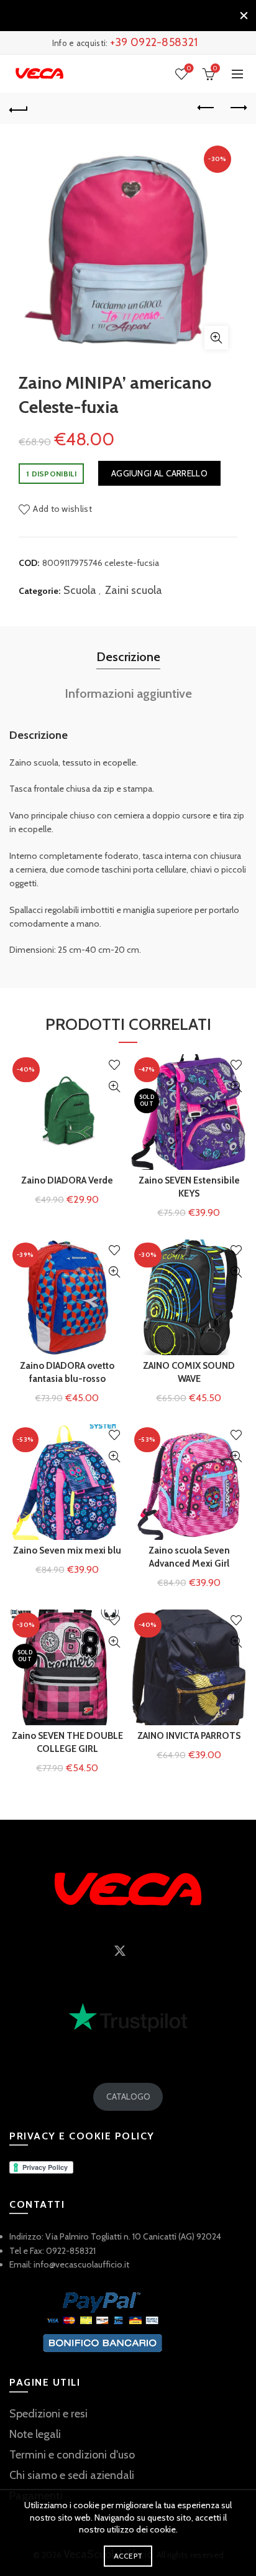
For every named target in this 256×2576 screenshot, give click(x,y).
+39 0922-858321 (154, 42)
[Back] (19, 108)
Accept (128, 2556)
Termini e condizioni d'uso (72, 2455)
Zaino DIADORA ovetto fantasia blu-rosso (67, 1372)
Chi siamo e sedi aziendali (72, 2475)
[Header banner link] (116, 16)
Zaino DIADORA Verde (67, 1180)
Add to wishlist (62, 509)
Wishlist (189, 68)
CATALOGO (128, 2096)
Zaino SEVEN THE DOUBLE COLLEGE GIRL (67, 1742)
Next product (237, 108)
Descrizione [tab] (128, 657)
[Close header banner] (244, 16)
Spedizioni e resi (48, 2414)
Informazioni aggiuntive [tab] (128, 693)
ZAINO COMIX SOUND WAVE (189, 1372)
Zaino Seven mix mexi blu (67, 1550)
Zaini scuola (134, 590)
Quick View (114, 1087)
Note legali (35, 2434)
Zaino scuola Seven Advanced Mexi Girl (189, 1557)
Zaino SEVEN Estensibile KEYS (189, 1187)
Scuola (80, 590)
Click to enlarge (216, 338)
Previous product (206, 108)
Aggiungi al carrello (159, 473)
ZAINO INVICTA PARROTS (189, 1736)
